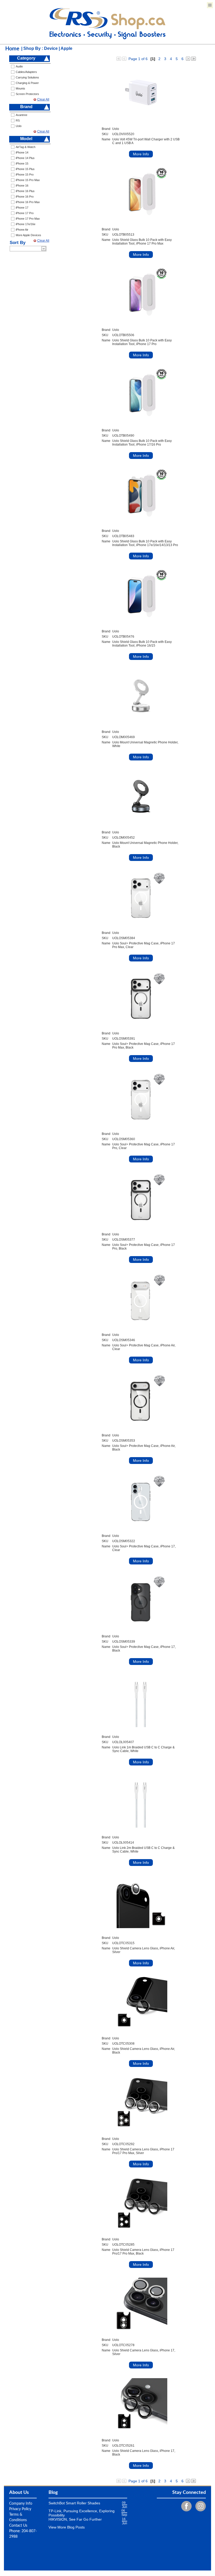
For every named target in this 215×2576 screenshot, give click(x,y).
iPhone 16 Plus (25, 191)
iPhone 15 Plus (25, 169)
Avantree (21, 115)
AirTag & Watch (26, 147)
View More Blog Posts (67, 2527)
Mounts (20, 88)
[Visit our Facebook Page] (185, 2506)
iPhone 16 (22, 186)
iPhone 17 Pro (25, 213)
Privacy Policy (20, 2509)
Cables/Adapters (26, 72)
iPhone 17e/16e (26, 224)
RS (18, 120)
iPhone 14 (22, 152)
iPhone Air (22, 230)
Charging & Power (27, 83)
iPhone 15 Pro (25, 174)
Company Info (21, 2504)
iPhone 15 (22, 163)
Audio (19, 66)
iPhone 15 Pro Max (28, 180)
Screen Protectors (27, 94)
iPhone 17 (22, 208)
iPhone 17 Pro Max (28, 219)
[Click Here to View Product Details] (141, 93)
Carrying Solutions (27, 77)
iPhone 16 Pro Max (28, 202)
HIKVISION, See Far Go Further (75, 2519)
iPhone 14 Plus (25, 158)
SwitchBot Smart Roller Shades (74, 2503)
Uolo (19, 126)
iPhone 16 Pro (25, 197)
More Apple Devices (28, 235)
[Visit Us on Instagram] (199, 2506)
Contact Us (18, 2526)
